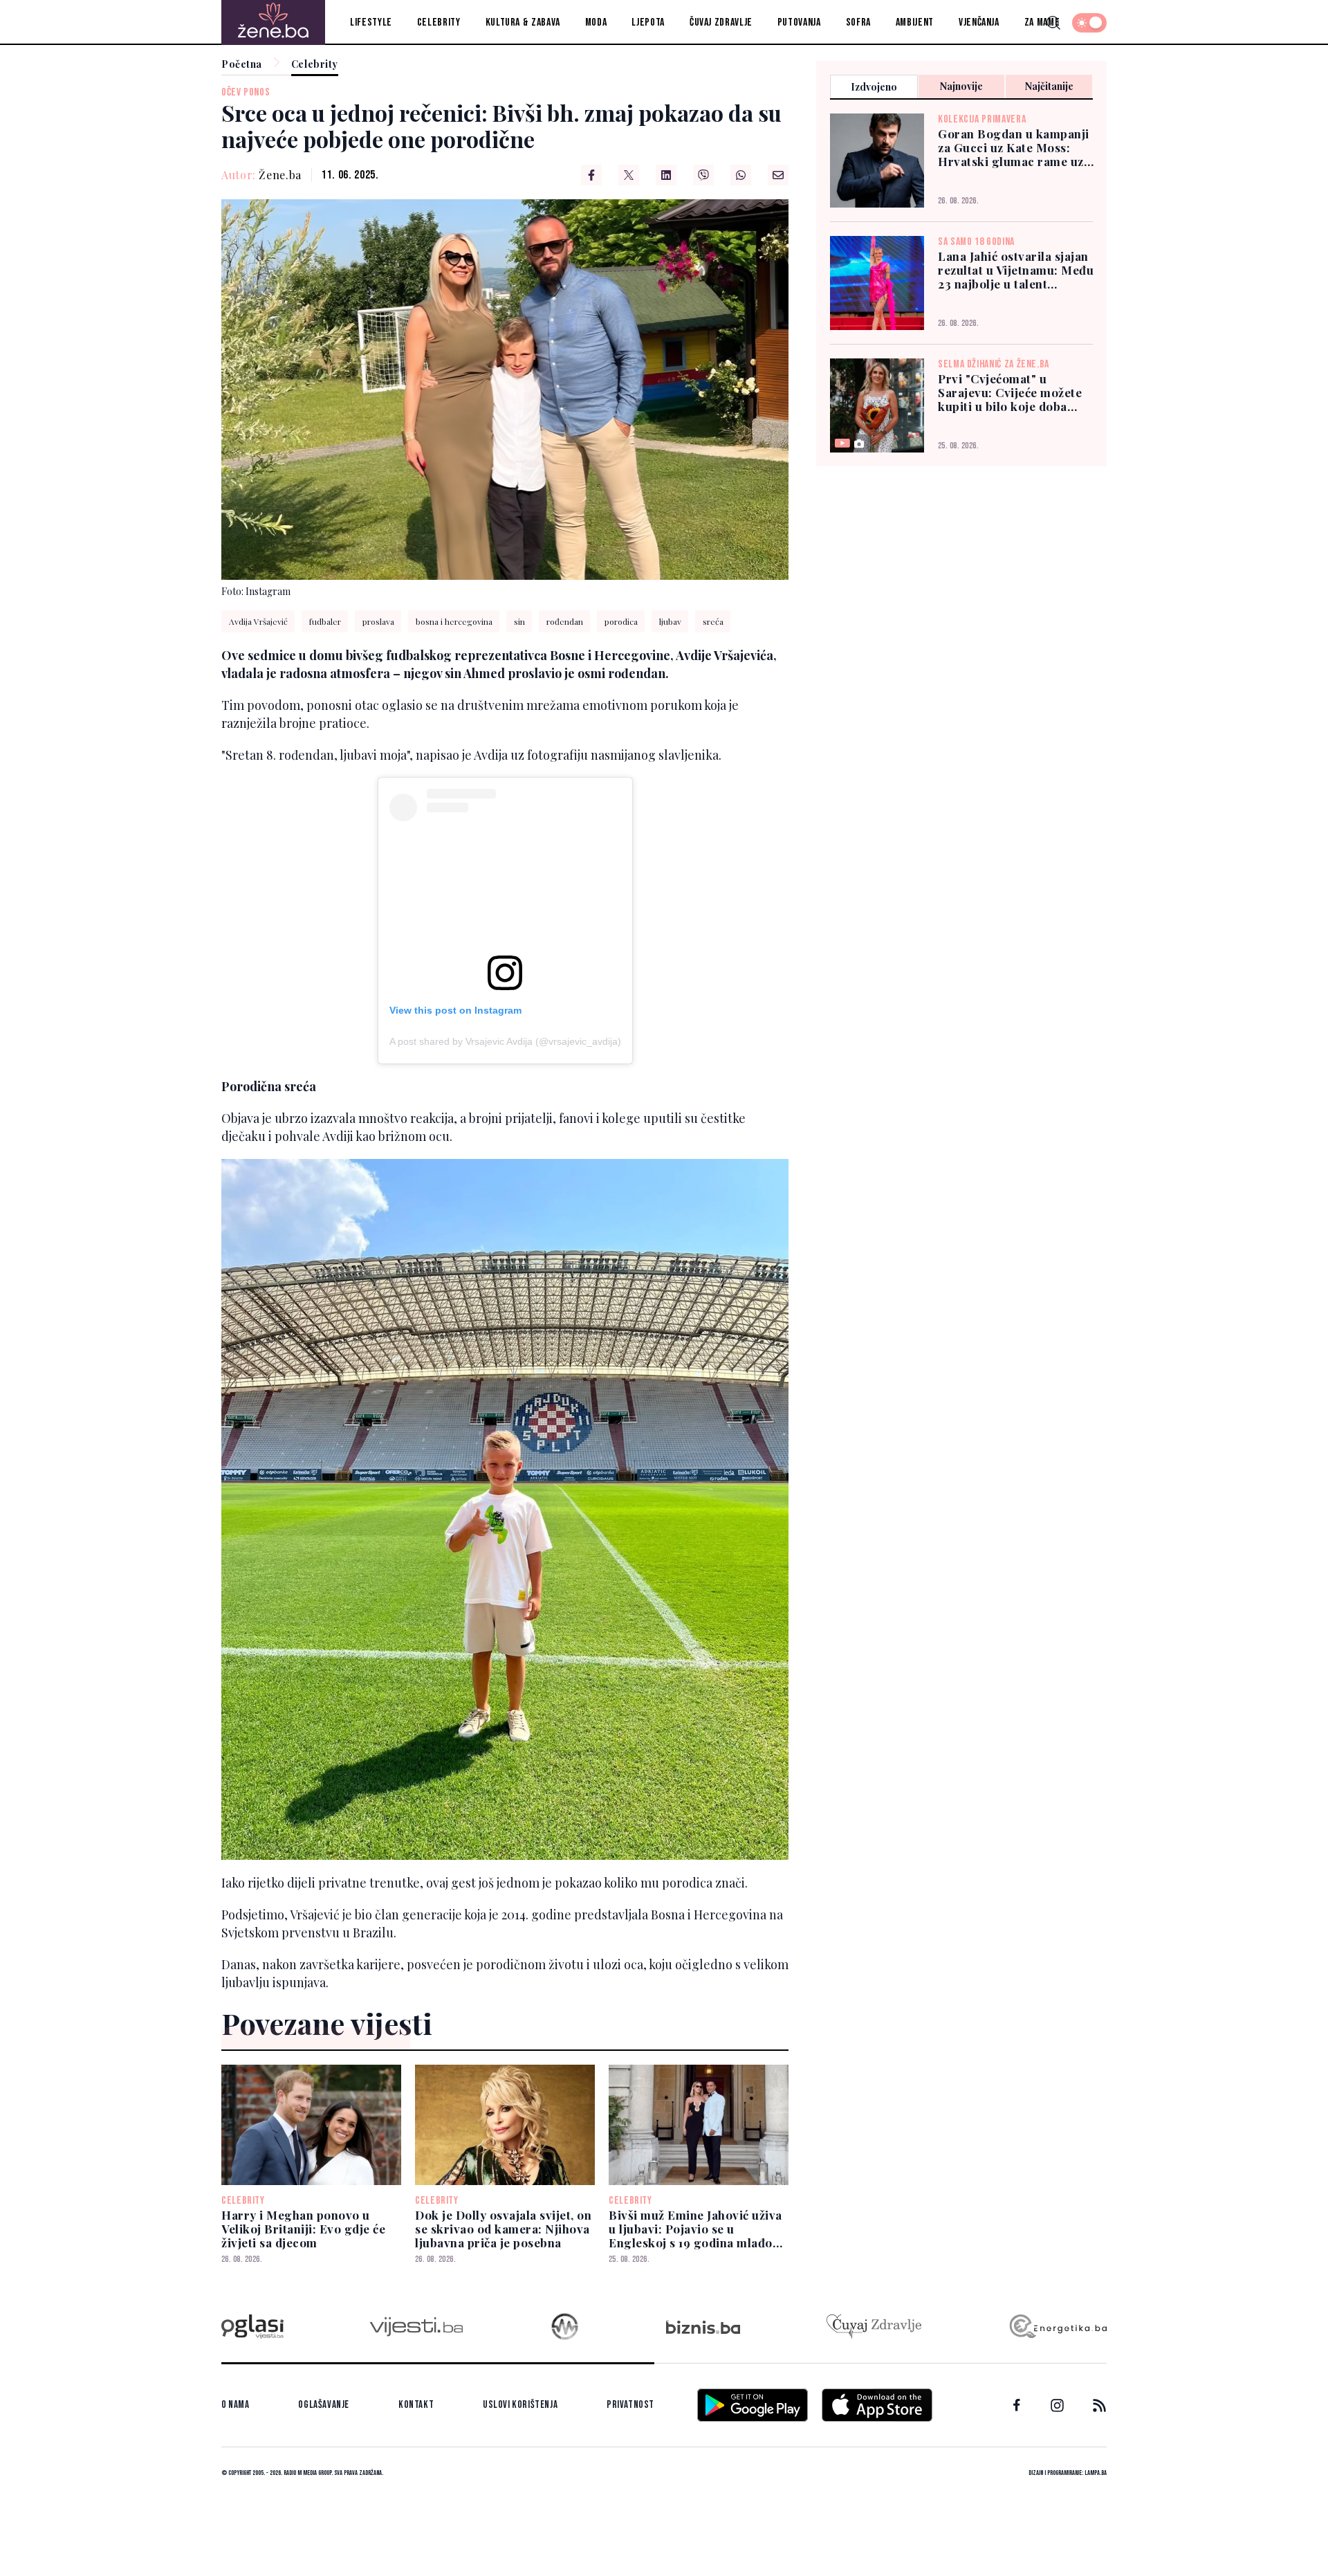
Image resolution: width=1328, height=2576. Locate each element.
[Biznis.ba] (703, 2327)
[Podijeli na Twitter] (629, 175)
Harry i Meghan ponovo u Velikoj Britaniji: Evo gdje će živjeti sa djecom (303, 2229)
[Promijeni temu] (1089, 23)
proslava (378, 621)
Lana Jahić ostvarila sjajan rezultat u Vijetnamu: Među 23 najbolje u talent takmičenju (1016, 270)
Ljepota (648, 22)
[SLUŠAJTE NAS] (565, 2327)
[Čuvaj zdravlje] (874, 2327)
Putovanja (799, 22)
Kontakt (416, 2405)
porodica (621, 621)
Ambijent (915, 22)
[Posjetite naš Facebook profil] (1017, 2405)
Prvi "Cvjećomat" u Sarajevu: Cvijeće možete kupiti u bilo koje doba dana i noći (1010, 392)
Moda (596, 22)
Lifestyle (371, 22)
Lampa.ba (1096, 2473)
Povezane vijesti (327, 2023)
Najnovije (961, 86)
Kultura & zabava (523, 22)
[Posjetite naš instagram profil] (1057, 2405)
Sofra (858, 22)
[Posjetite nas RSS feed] (1099, 2405)
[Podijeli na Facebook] (591, 175)
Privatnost (630, 2405)
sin (519, 621)
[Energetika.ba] (1057, 2327)
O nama (236, 2405)
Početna (242, 65)
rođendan (565, 621)
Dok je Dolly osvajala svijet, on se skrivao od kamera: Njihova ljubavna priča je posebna (503, 2229)
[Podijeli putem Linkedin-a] (666, 175)
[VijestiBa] (416, 2327)
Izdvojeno (874, 87)
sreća (713, 621)
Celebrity (439, 22)
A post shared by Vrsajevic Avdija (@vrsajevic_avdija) (505, 1041)
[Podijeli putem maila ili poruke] (778, 175)
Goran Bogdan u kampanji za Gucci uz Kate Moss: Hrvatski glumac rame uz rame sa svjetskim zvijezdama (1014, 147)
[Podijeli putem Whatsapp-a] (741, 175)
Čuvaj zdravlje (721, 22)
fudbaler (325, 621)
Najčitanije (1049, 86)
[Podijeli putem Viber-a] (703, 175)
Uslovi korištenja (520, 2405)
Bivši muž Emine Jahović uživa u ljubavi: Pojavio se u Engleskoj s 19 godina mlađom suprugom (696, 2229)
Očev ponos (246, 92)
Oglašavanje (324, 2405)
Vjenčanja (979, 22)
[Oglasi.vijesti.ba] (252, 2327)
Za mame (1042, 22)
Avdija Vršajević (258, 621)
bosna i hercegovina (454, 621)
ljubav (670, 621)
